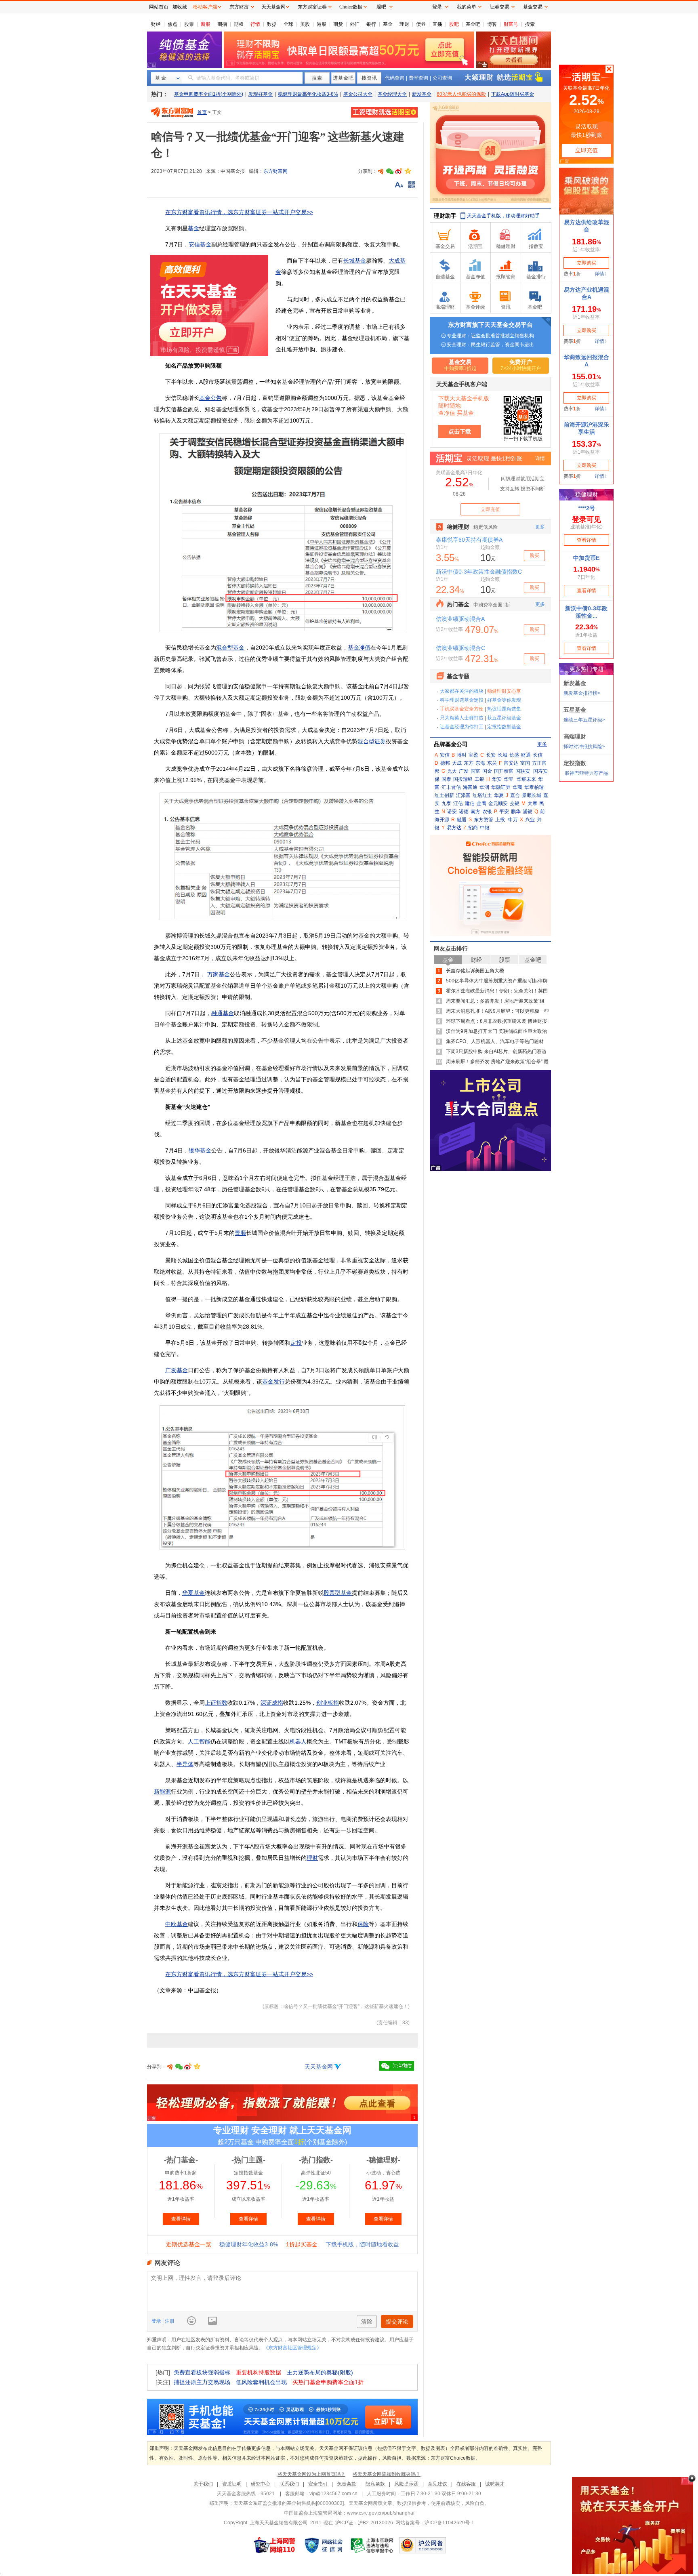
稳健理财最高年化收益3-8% (308, 94)
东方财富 (239, 7)
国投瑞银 (463, 779)
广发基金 (177, 1370)
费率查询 (418, 78)
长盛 (514, 755)
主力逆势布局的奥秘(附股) (320, 2372)
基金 (388, 24)
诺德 (464, 812)
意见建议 (437, 2484)
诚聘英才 (495, 2484)
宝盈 (473, 755)
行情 (255, 24)
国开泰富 (504, 771)
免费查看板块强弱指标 (202, 2372)
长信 (538, 755)
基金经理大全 (392, 94)
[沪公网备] (423, 2545)
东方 (469, 763)
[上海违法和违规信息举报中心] (372, 2545)
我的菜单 (467, 7)
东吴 (492, 763)
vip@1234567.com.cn (333, 2494)
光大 (452, 771)
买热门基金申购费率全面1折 (328, 2382)
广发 (464, 771)
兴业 (530, 820)
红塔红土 (482, 795)
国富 (475, 771)
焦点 (172, 24)
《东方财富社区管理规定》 (292, 2348)
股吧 (454, 24)
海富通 (470, 787)
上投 (500, 820)
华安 (497, 779)
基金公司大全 (358, 94)
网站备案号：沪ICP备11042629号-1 (435, 2523)
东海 (480, 763)
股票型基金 (338, 1593)
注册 (169, 2321)
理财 (404, 24)
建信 (470, 803)
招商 (473, 828)
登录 (157, 2321)
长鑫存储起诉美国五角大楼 (475, 971)
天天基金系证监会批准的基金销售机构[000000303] (289, 2503)
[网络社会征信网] (324, 2545)
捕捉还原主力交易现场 (202, 2382)
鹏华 (516, 812)
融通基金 (223, 1013)
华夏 (499, 795)
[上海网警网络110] (275, 2545)
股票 (189, 24)
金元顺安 (498, 803)
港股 (322, 24)
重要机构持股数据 (259, 2372)
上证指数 (216, 1703)
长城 (502, 755)
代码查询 (395, 78)
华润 (484, 787)
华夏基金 (193, 1593)
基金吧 (473, 24)
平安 (504, 812)
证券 (380, 741)
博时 (462, 755)
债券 (421, 24)
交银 (515, 803)
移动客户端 (205, 7)
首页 (202, 112)
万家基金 (219, 974)
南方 (475, 812)
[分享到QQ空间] (408, 171)
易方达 (454, 828)
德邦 (445, 763)
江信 (458, 803)
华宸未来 (526, 779)
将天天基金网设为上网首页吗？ (311, 2474)
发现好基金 (261, 94)
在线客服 (466, 2484)
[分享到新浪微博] (399, 171)
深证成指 (272, 1703)
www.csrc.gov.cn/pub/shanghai (381, 2513)
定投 (296, 1343)
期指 (222, 24)
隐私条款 (375, 2484)
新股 (206, 24)
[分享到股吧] (381, 171)
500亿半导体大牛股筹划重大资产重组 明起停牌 (497, 981)
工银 (479, 779)
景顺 (240, 1233)
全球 (288, 24)
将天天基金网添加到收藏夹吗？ (387, 2474)
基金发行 (273, 1382)
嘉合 (515, 795)
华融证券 (501, 787)
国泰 (446, 779)
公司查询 (442, 78)
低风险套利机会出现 (261, 2382)
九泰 (446, 803)
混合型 (366, 741)
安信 (445, 755)
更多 (542, 744)
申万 (513, 820)
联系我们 (289, 2484)
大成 (457, 763)
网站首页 (159, 7)
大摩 (532, 803)
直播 (437, 24)
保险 (363, 1924)
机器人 (298, 1741)
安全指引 (318, 2484)
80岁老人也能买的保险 (461, 94)
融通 (462, 820)
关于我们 (203, 2484)
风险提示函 (406, 2484)
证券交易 (500, 7)
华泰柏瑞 (534, 787)
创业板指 (328, 1703)
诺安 (452, 812)
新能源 (162, 1792)
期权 (239, 24)
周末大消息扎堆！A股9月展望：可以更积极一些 (497, 1011)
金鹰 (481, 803)
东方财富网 (275, 171)
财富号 (511, 24)
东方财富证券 (312, 7)
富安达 (511, 763)
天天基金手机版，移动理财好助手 (503, 216)
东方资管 (484, 820)
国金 (487, 771)
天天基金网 (319, 2067)
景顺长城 (532, 795)
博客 (492, 24)
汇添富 (463, 795)
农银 (487, 812)
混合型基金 (230, 648)
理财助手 (445, 216)
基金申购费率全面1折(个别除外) (209, 94)
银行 (371, 24)
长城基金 (355, 261)
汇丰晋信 (451, 787)
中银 (485, 828)
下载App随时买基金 (513, 94)
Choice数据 (351, 7)
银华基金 (200, 1150)
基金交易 (533, 7)
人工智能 (199, 1741)
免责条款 (347, 2484)
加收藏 (180, 7)
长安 (491, 755)
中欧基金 (177, 1924)
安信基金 (200, 244)
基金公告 (210, 398)
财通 (526, 755)
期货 (338, 24)
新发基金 (422, 94)
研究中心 (261, 2484)
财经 (156, 24)
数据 (272, 24)
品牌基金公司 (451, 744)
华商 (517, 787)
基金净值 (359, 648)
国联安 (523, 771)
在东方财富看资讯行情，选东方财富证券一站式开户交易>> (239, 212)
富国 (525, 763)
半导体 (185, 1764)
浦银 (528, 812)
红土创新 (444, 795)
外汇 (355, 24)
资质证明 (232, 2484)
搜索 (530, 24)
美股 (305, 24)
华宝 (509, 779)
